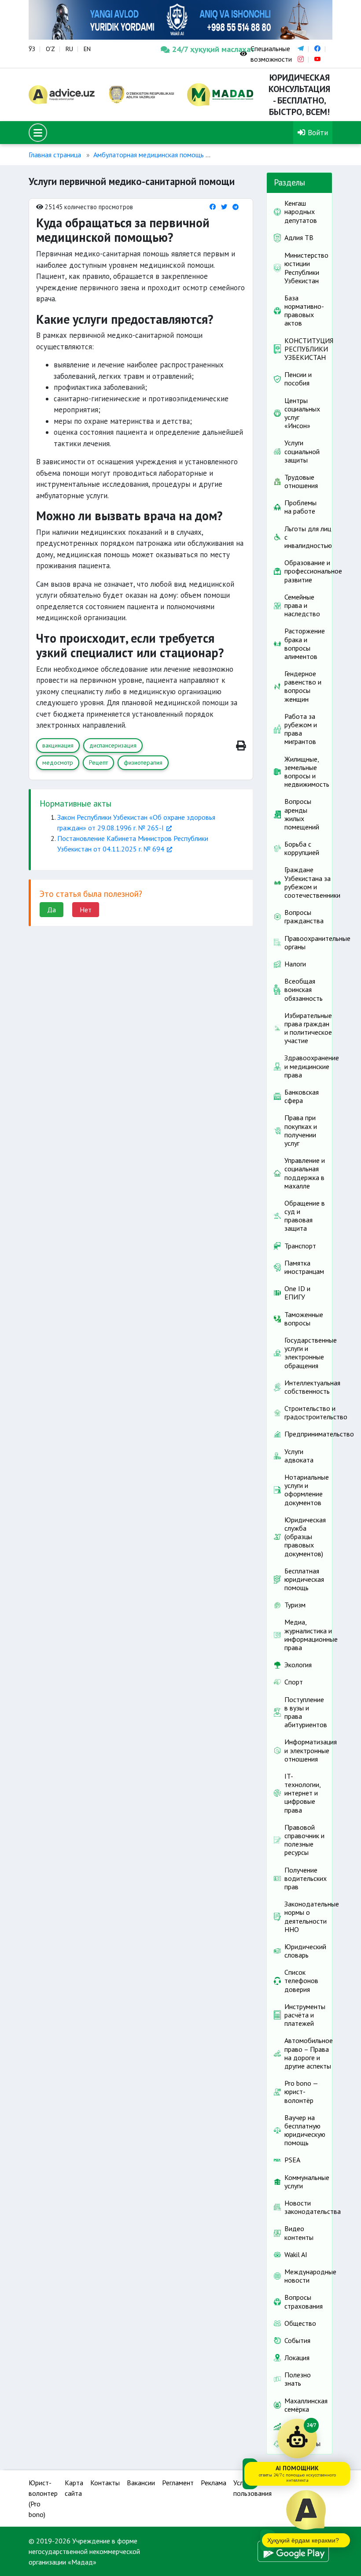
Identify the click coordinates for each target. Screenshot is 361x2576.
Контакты (105, 2483)
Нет (86, 910)
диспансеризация (113, 745)
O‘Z (50, 49)
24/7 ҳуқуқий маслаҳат (199, 49)
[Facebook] (213, 207)
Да (52, 910)
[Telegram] (236, 207)
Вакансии (141, 2483)
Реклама (214, 2483)
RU (69, 49)
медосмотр (58, 762)
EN (87, 49)
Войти (317, 132)
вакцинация (58, 745)
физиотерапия (143, 762)
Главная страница (55, 155)
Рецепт (98, 762)
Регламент (178, 2483)
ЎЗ (32, 49)
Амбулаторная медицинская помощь (149, 155)
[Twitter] (224, 207)
